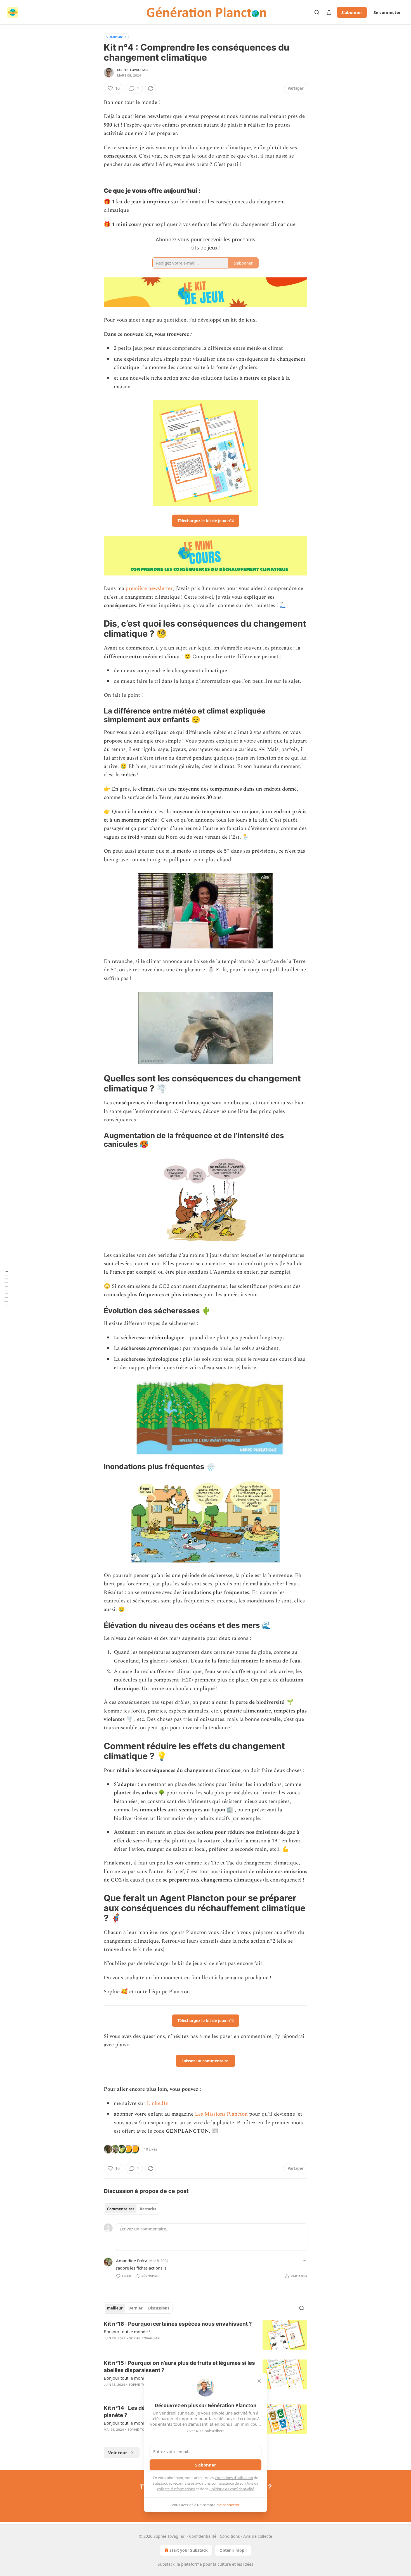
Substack (166, 2564)
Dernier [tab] (135, 2308)
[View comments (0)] (158, 2346)
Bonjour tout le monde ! (127, 2332)
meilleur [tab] (115, 2308)
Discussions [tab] (159, 2308)
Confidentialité (203, 2536)
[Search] (317, 12)
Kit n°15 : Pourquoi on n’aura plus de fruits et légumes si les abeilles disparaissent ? (179, 2367)
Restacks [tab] (148, 2209)
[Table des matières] (6, 1288)
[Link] (96, 191)
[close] (259, 2381)
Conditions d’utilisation (234, 2478)
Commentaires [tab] (121, 2209)
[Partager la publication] (329, 12)
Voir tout (118, 2453)
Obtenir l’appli (233, 2550)
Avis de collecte (258, 2536)
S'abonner (352, 12)
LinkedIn (158, 2103)
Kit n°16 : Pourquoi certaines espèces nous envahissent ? (178, 2324)
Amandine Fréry (132, 2261)
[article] (206, 2335)
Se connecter (387, 12)
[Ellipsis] (304, 2260)
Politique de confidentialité (232, 2489)
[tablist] (132, 2209)
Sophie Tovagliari (133, 70)
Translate (116, 37)
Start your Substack (189, 2550)
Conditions (230, 2536)
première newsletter (149, 588)
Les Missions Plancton (221, 2114)
